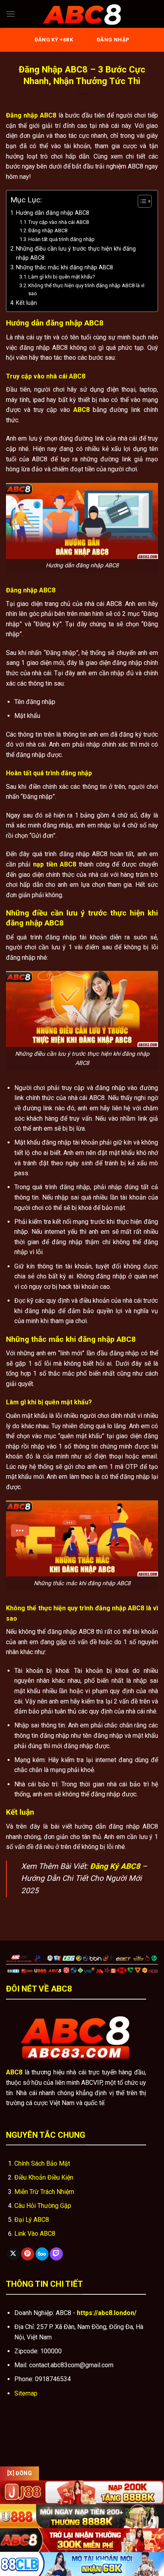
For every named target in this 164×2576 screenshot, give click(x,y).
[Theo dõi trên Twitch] (56, 2254)
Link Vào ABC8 (35, 2234)
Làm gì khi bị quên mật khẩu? (62, 277)
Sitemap (26, 2393)
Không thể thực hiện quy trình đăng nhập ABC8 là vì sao (86, 290)
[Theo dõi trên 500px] (42, 2254)
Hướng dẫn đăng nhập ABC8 (53, 213)
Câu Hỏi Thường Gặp (43, 2206)
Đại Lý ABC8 (32, 2220)
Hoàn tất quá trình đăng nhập (61, 239)
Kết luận (26, 303)
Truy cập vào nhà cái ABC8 (59, 222)
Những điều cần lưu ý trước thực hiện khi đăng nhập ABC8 (76, 253)
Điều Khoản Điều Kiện (44, 2177)
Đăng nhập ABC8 (48, 230)
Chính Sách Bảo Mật (42, 2163)
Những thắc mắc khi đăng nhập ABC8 (64, 268)
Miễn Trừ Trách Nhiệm (44, 2192)
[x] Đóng (20, 2473)
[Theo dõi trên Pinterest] (28, 2254)
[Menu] (11, 14)
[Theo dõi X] (13, 2254)
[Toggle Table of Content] (141, 201)
